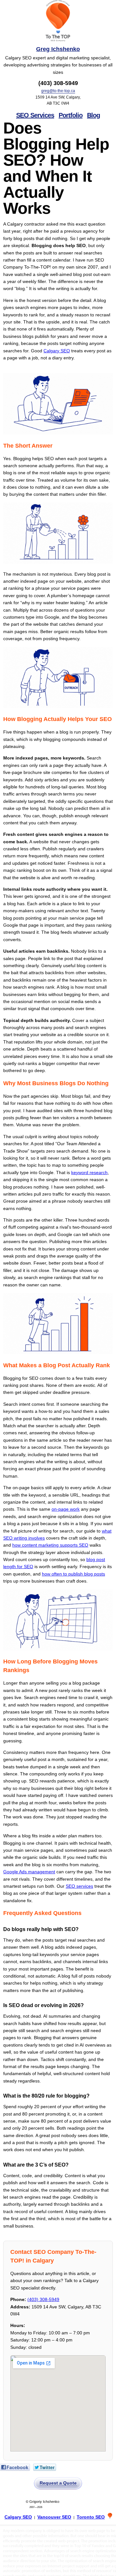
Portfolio (71, 115)
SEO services (79, 1886)
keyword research (89, 1172)
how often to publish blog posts (73, 1574)
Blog (93, 115)
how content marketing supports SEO (50, 1545)
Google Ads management (29, 1872)
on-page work (66, 1509)
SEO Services (35, 115)
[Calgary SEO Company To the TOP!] (58, 21)
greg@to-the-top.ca (58, 91)
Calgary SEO (57, 351)
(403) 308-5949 (43, 2299)
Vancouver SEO (54, 2517)
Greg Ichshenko (58, 49)
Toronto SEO (91, 2517)
